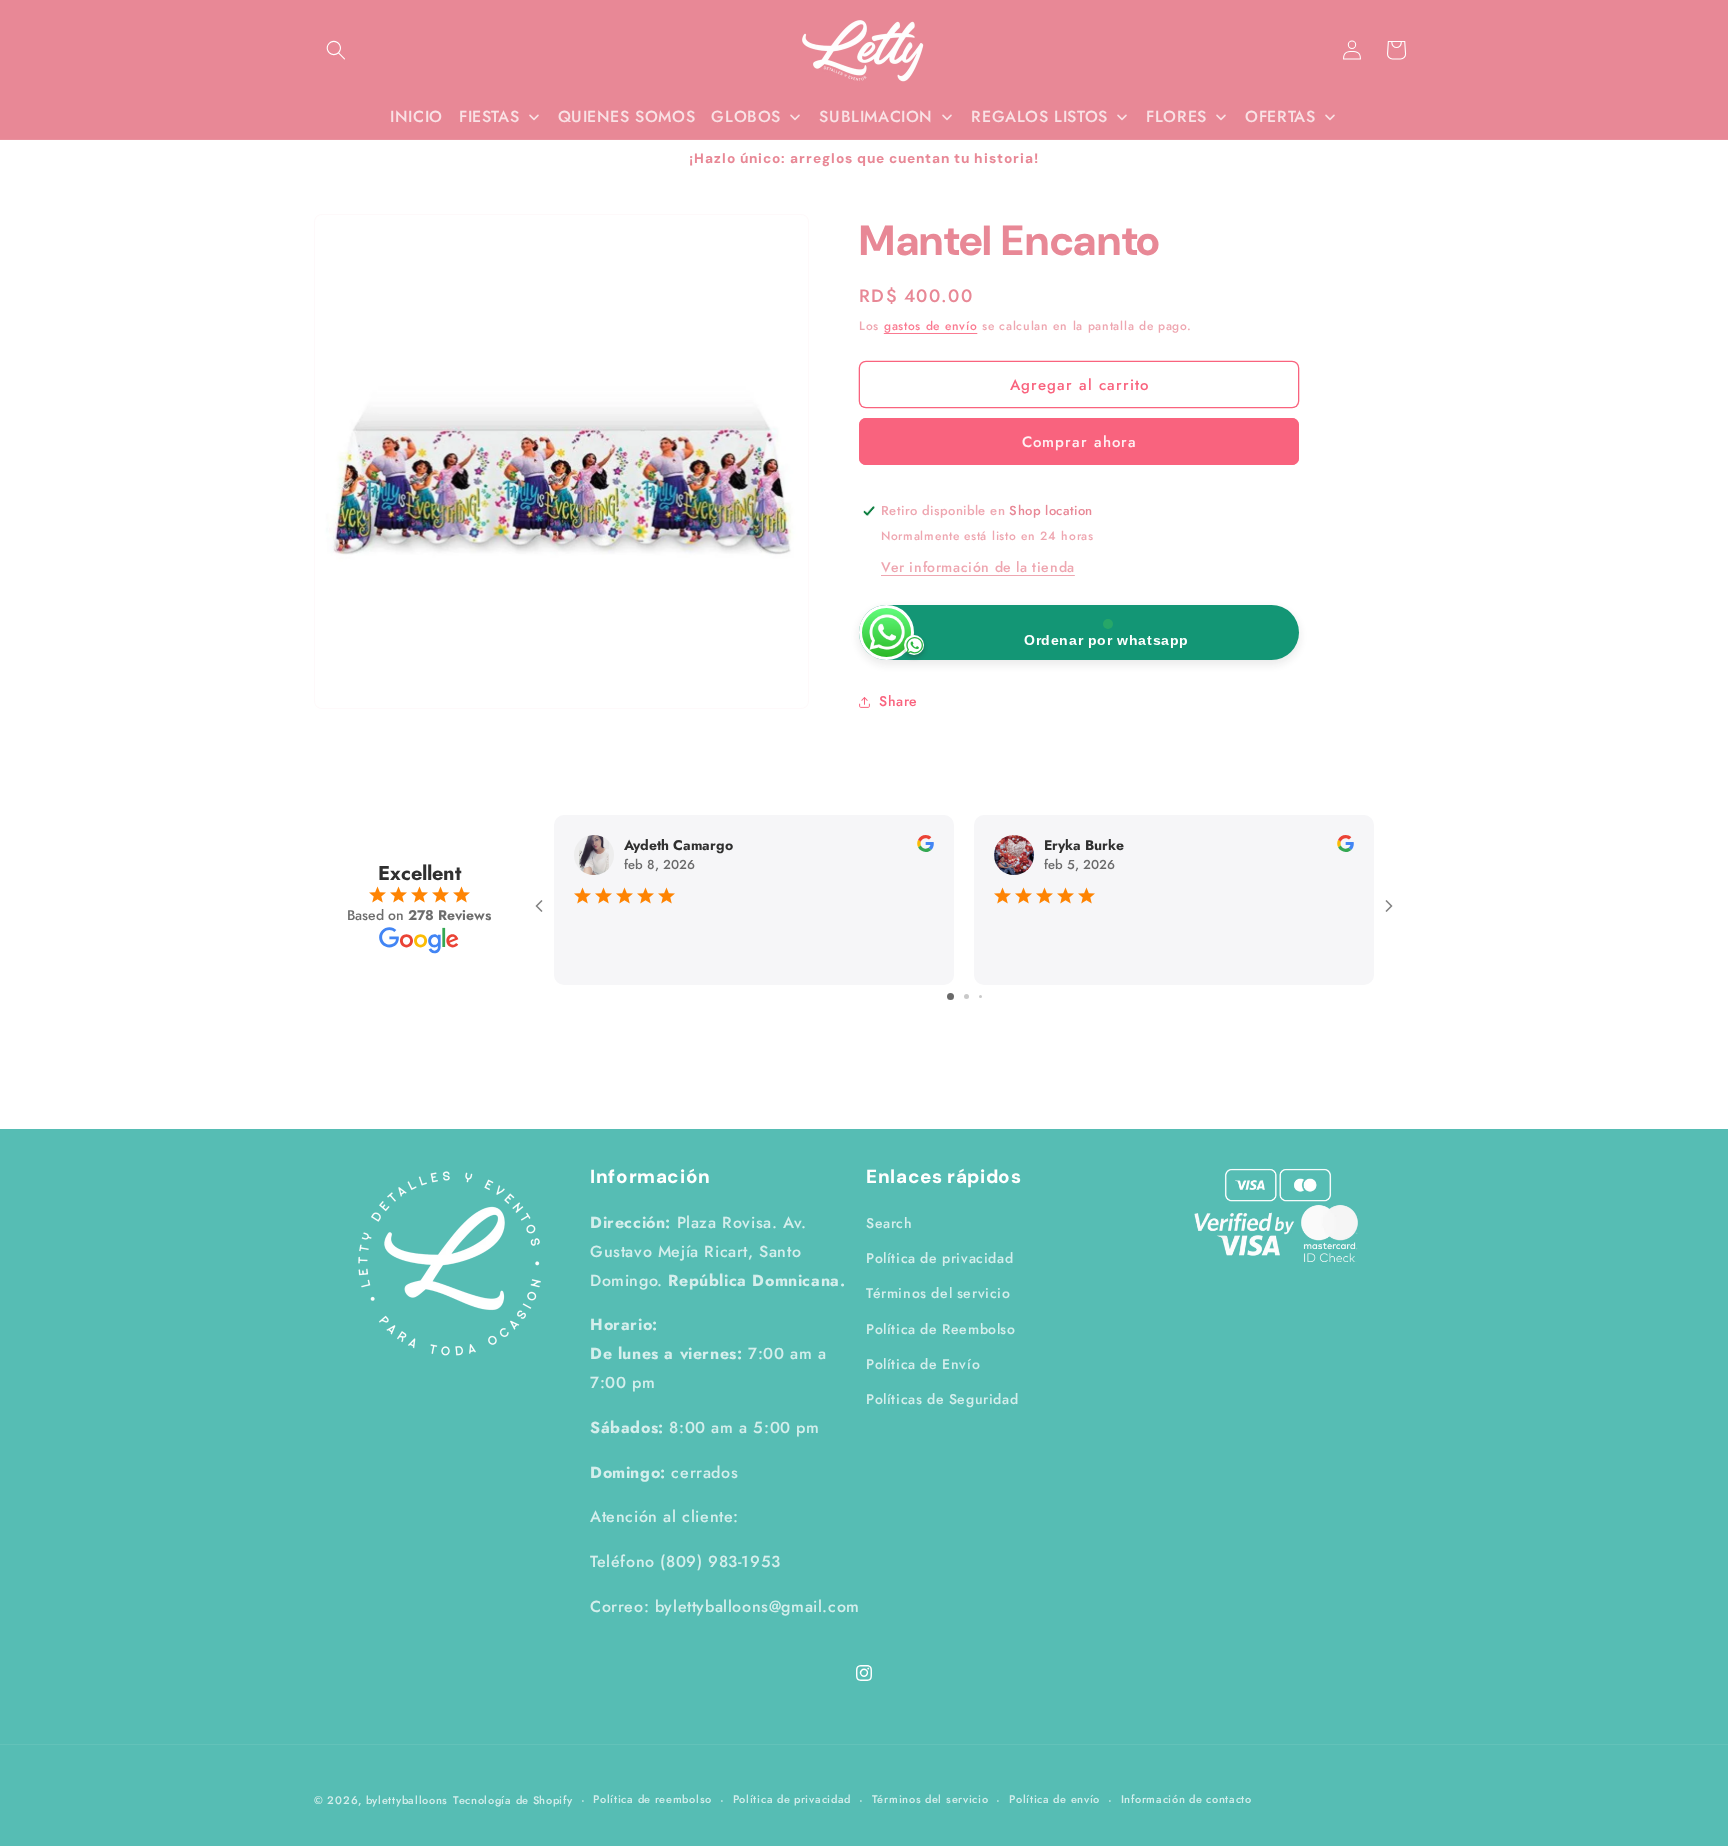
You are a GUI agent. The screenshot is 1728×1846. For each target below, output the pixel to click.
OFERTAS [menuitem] (1280, 116)
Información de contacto (1186, 1799)
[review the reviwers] (925, 847)
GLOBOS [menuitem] (746, 116)
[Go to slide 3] (980, 996)
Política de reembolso (652, 1799)
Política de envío (1054, 1799)
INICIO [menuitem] (416, 116)
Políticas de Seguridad (942, 1399)
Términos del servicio (938, 1293)
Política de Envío (923, 1364)
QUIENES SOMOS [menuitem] (627, 116)
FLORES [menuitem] (1176, 116)
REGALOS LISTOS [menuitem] (1039, 116)
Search (889, 1223)
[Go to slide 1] (950, 996)
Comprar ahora (1079, 443)
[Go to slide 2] (966, 996)
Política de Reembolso (941, 1328)
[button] (336, 50)
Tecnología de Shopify (513, 1800)
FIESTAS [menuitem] (489, 116)
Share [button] (898, 701)
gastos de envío (931, 326)
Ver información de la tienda (978, 567)
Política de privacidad (939, 1258)
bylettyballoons (407, 1800)
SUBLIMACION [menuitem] (876, 116)
